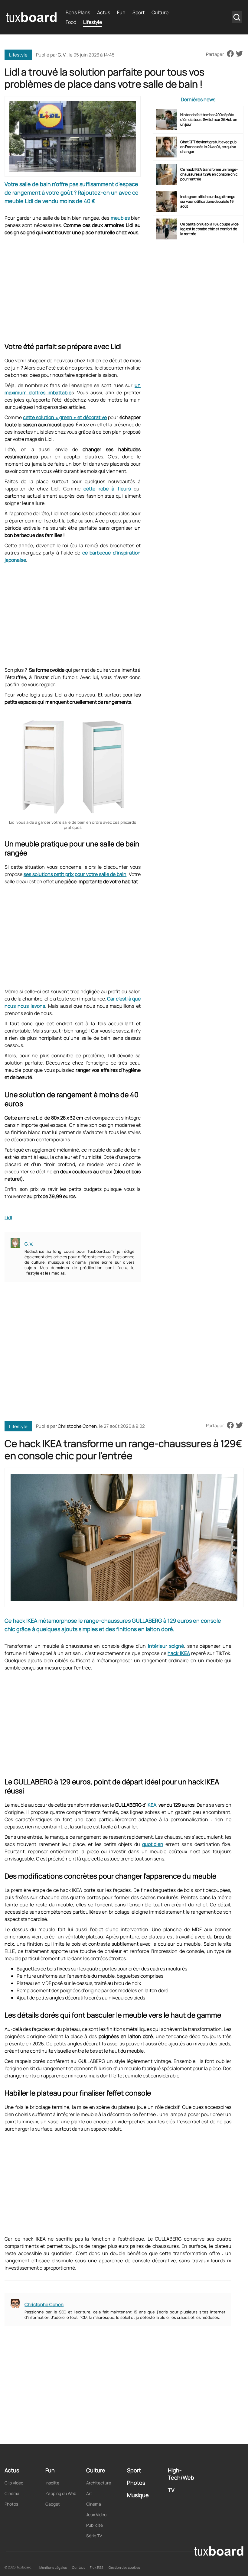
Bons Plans (78, 12)
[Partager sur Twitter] (239, 54)
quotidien (153, 1844)
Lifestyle (93, 22)
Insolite (52, 2483)
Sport (139, 12)
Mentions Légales (53, 2567)
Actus (104, 12)
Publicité (95, 2525)
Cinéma (12, 2493)
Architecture (99, 2483)
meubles (120, 218)
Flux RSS (97, 2567)
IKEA (151, 1805)
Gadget (53, 2504)
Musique (138, 2495)
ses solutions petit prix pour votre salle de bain (75, 874)
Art (89, 2493)
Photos (11, 2504)
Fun (121, 12)
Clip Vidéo (14, 2483)
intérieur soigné (166, 1646)
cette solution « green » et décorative (65, 417)
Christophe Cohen (77, 1426)
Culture (160, 12)
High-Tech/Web (181, 2474)
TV (171, 2490)
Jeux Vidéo (96, 2515)
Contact (78, 2567)
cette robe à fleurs (107, 489)
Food (71, 22)
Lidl (8, 1218)
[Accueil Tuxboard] (31, 17)
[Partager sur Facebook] (230, 54)
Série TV (94, 2536)
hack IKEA (179, 1653)
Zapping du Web (61, 2493)
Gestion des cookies (124, 2567)
